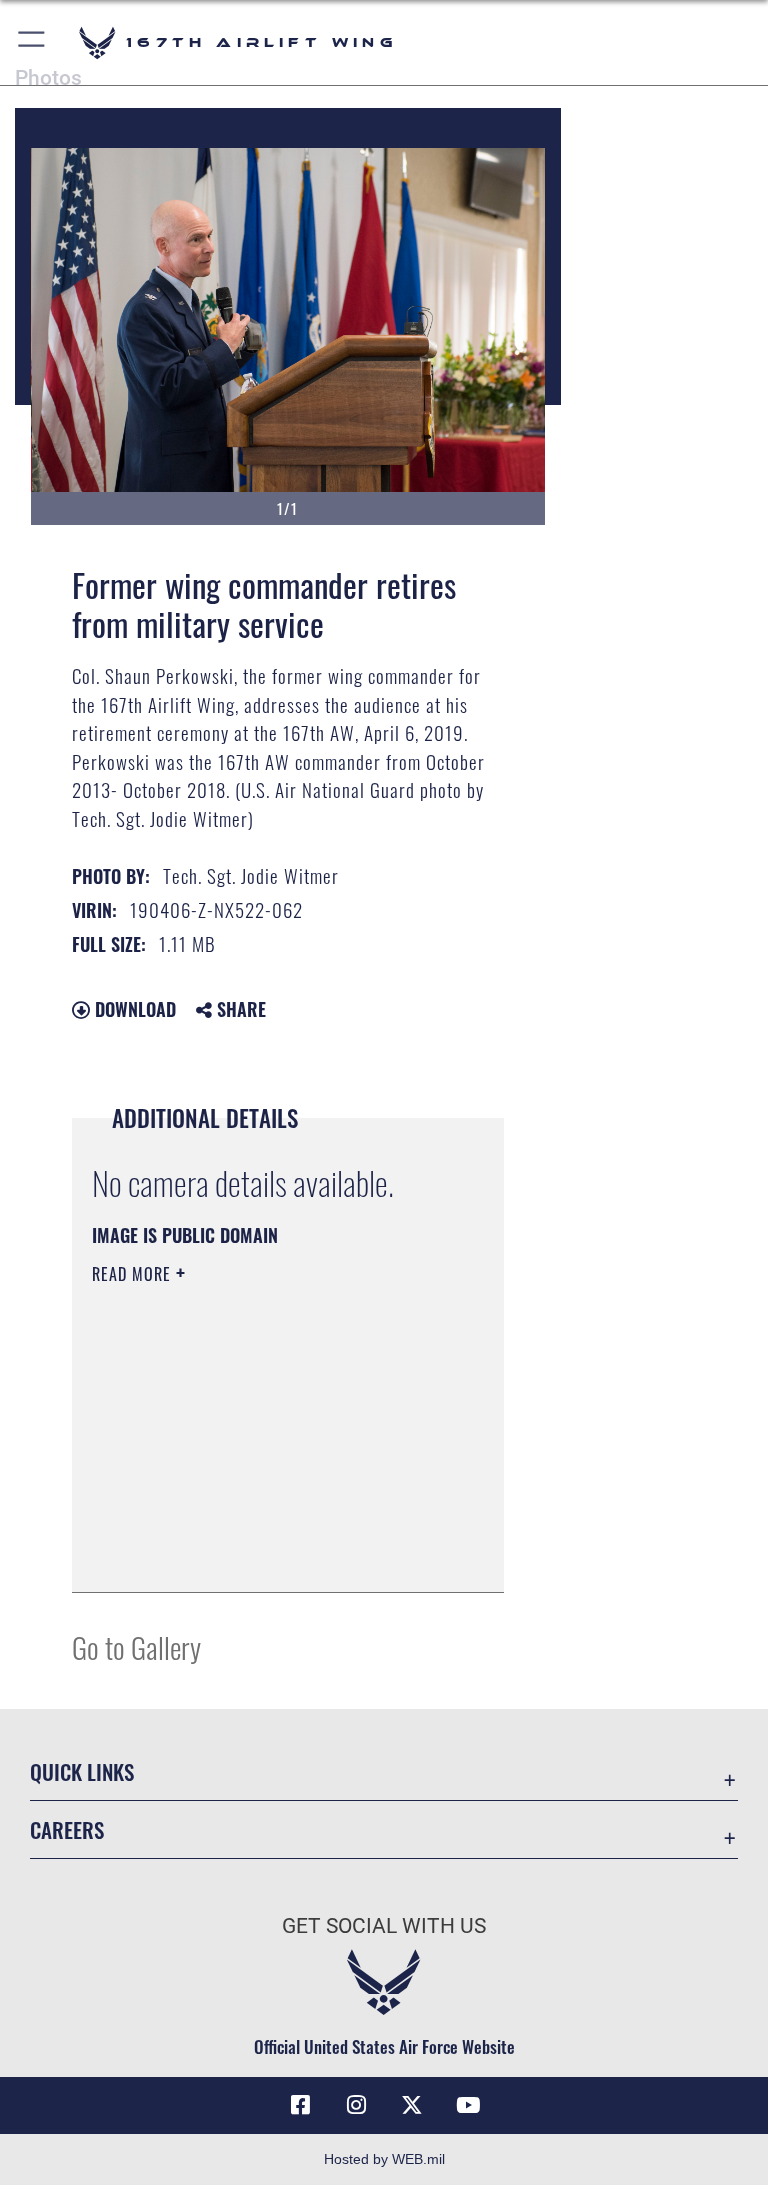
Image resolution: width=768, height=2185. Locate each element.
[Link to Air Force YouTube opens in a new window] (468, 2105)
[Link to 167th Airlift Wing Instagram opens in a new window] (356, 2105)
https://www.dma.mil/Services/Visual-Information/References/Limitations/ (271, 1471)
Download (133, 1009)
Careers (67, 1829)
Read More (134, 1274)
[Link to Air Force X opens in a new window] (412, 2105)
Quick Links (82, 1771)
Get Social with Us (384, 1926)
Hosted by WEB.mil (384, 2159)
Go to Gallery (136, 1646)
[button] (32, 42)
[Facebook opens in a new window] (300, 2105)
